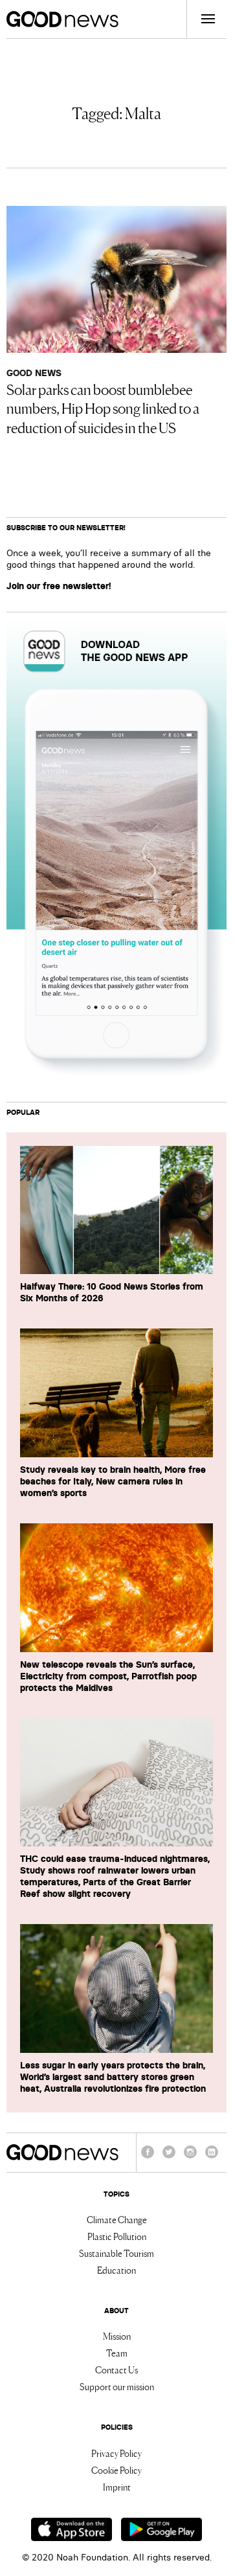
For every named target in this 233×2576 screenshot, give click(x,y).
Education (116, 2270)
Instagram (190, 2158)
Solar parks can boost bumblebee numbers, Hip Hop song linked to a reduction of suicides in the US (103, 408)
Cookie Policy (116, 2470)
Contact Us (116, 2369)
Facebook (148, 2158)
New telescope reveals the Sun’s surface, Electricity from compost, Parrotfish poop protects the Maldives (108, 1676)
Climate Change (117, 2219)
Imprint (117, 2487)
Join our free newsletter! (59, 586)
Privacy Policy (116, 2453)
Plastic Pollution (117, 2236)
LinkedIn (212, 2158)
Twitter (169, 2158)
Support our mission (117, 2386)
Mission (117, 2336)
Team (117, 2353)
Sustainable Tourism (116, 2253)
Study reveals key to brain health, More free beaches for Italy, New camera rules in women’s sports (113, 1481)
